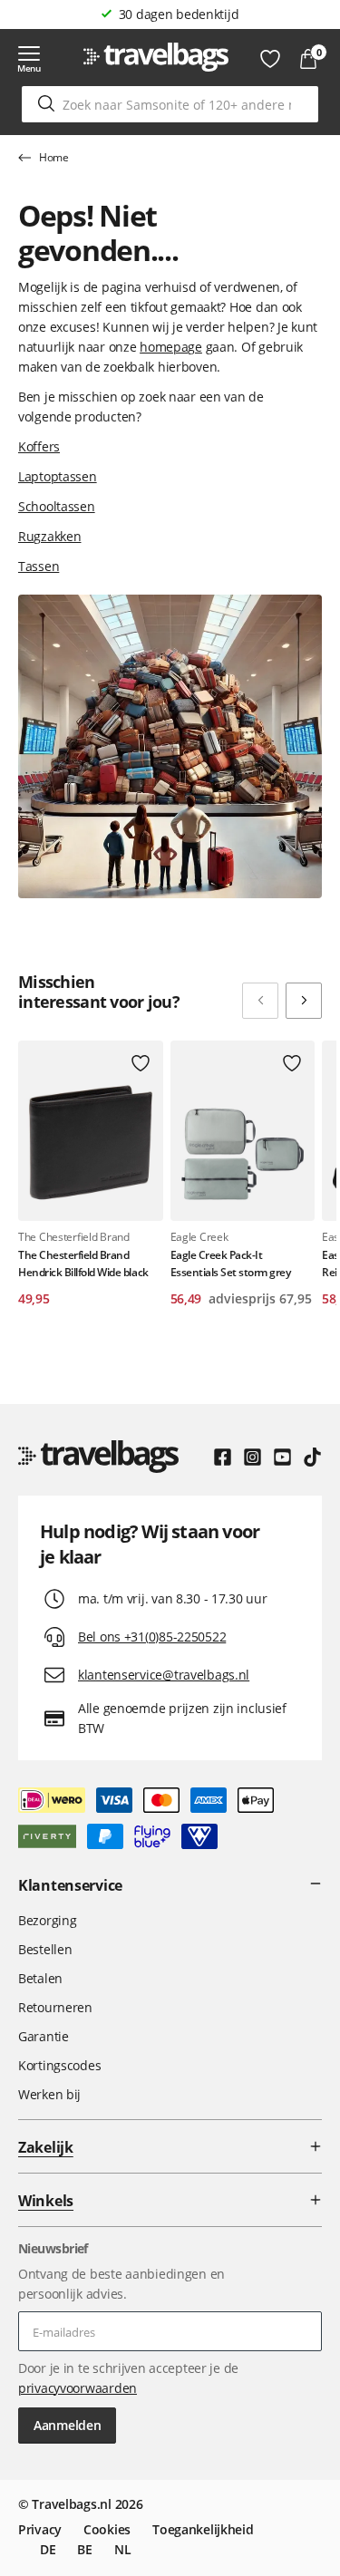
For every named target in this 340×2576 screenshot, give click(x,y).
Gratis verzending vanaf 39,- (179, 14)
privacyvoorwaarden (78, 2388)
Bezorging (47, 1920)
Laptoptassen (58, 476)
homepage (171, 347)
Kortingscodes (59, 2065)
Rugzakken (49, 536)
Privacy (40, 2529)
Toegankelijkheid (203, 2529)
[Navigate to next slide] (304, 1001)
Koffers (39, 446)
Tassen (39, 566)
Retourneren (55, 2007)
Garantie (44, 2036)
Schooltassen (57, 506)
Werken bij (49, 2094)
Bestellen (45, 1949)
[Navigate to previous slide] (260, 1001)
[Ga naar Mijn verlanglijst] (270, 59)
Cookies (107, 2529)
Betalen (40, 1978)
